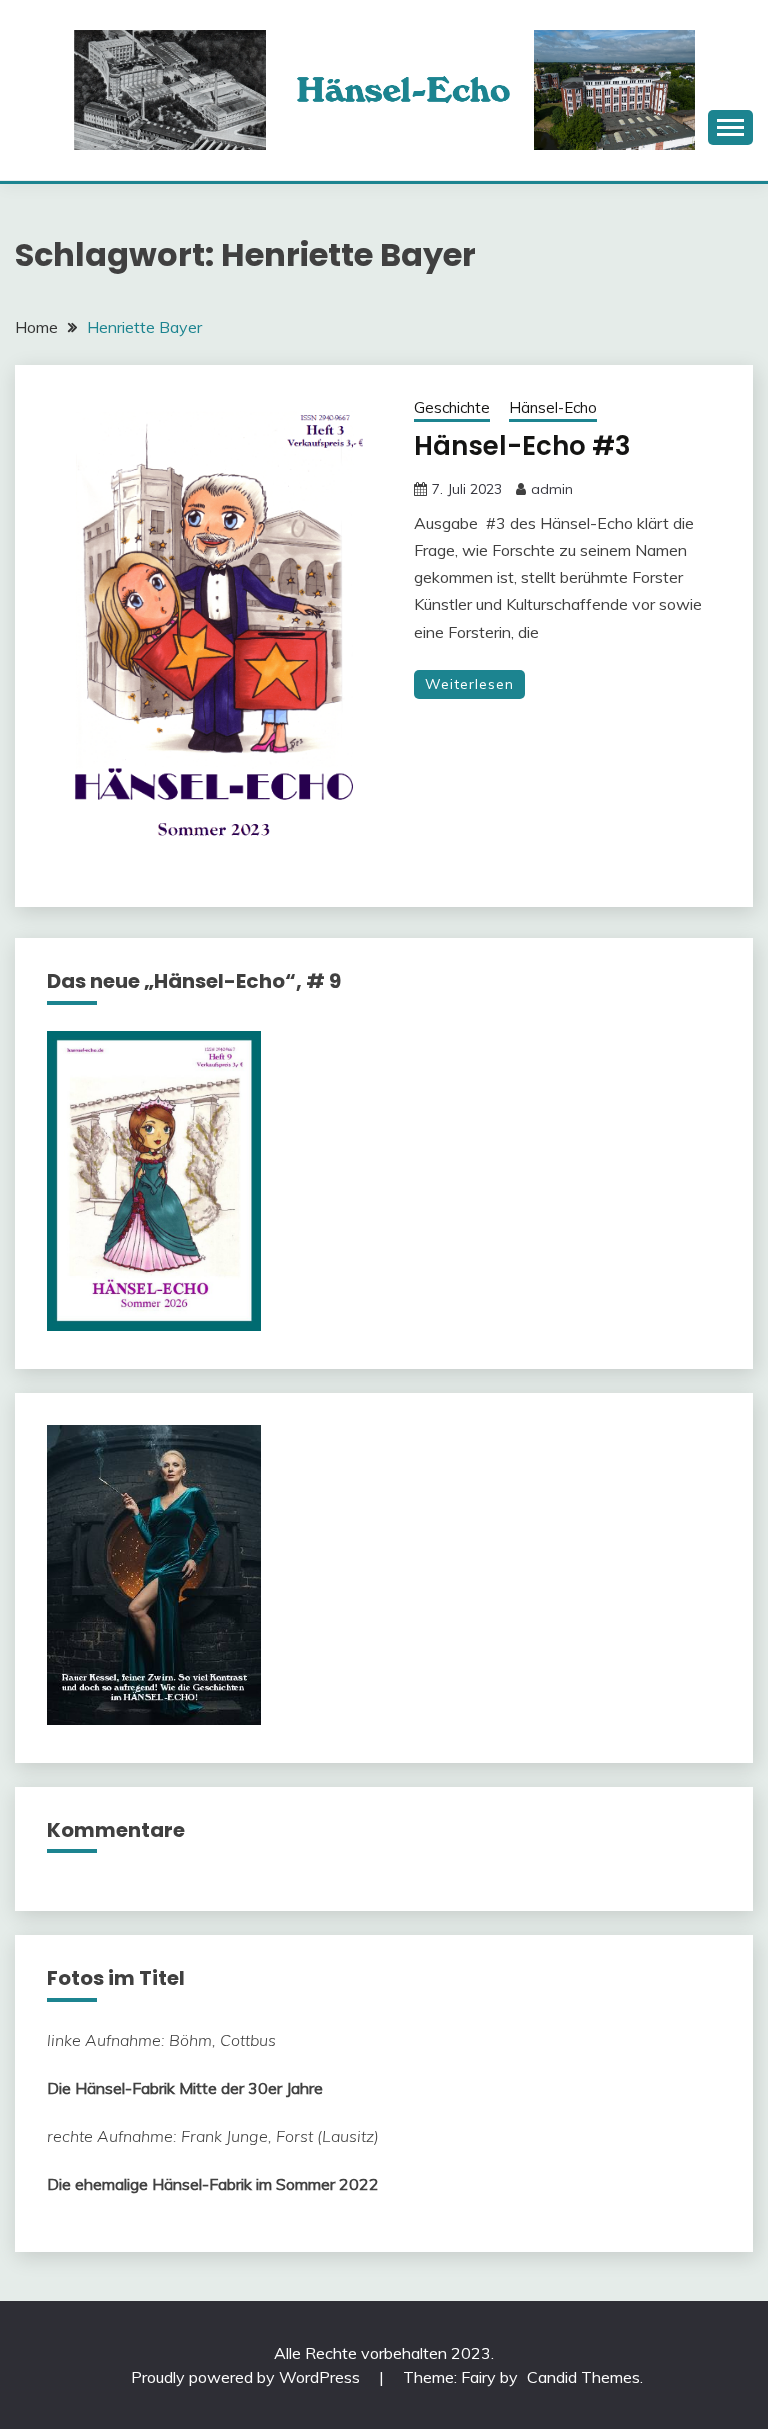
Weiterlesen (469, 684)
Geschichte (452, 407)
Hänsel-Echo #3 (522, 446)
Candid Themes (583, 2377)
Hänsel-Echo (553, 407)
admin (552, 489)
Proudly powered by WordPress (247, 2377)
